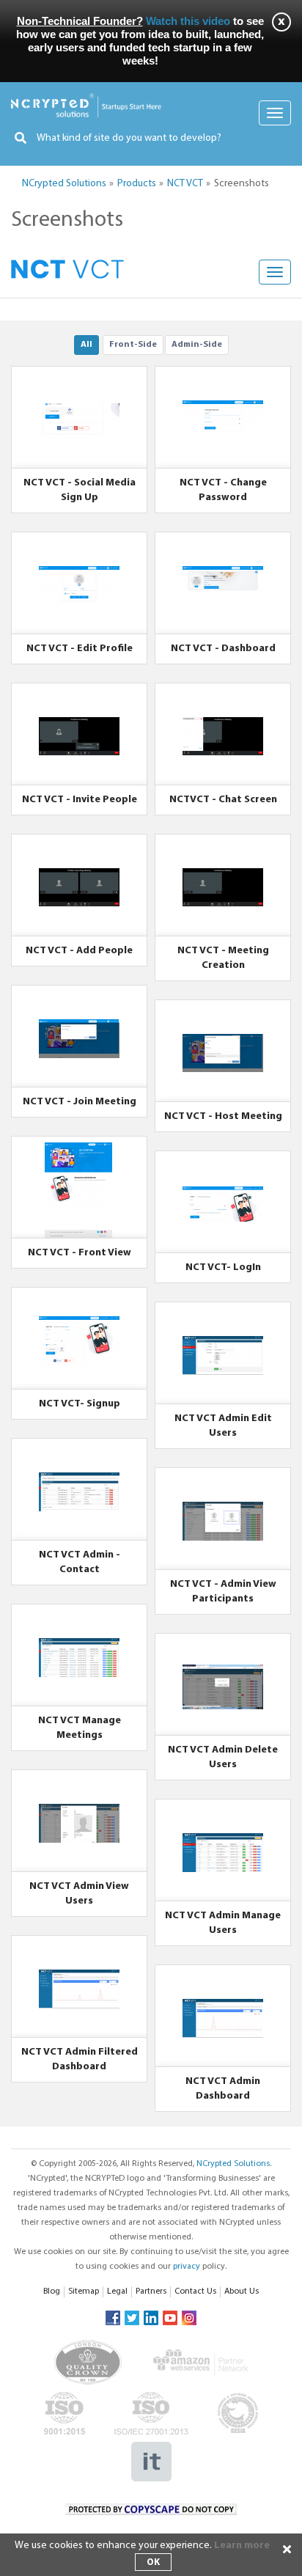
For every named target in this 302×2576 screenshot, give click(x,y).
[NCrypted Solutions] (86, 100)
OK (153, 2562)
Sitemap (84, 2291)
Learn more (242, 2546)
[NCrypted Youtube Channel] (170, 2318)
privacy (187, 2267)
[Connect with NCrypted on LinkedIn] (151, 2318)
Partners (151, 2291)
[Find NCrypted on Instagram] (189, 2318)
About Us (242, 2291)
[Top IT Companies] (151, 2449)
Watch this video (188, 21)
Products (137, 184)
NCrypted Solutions (64, 184)
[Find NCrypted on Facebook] (113, 2318)
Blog (52, 2291)
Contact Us (195, 2291)
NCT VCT (185, 184)
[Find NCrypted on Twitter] (132, 2318)
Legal (117, 2291)
